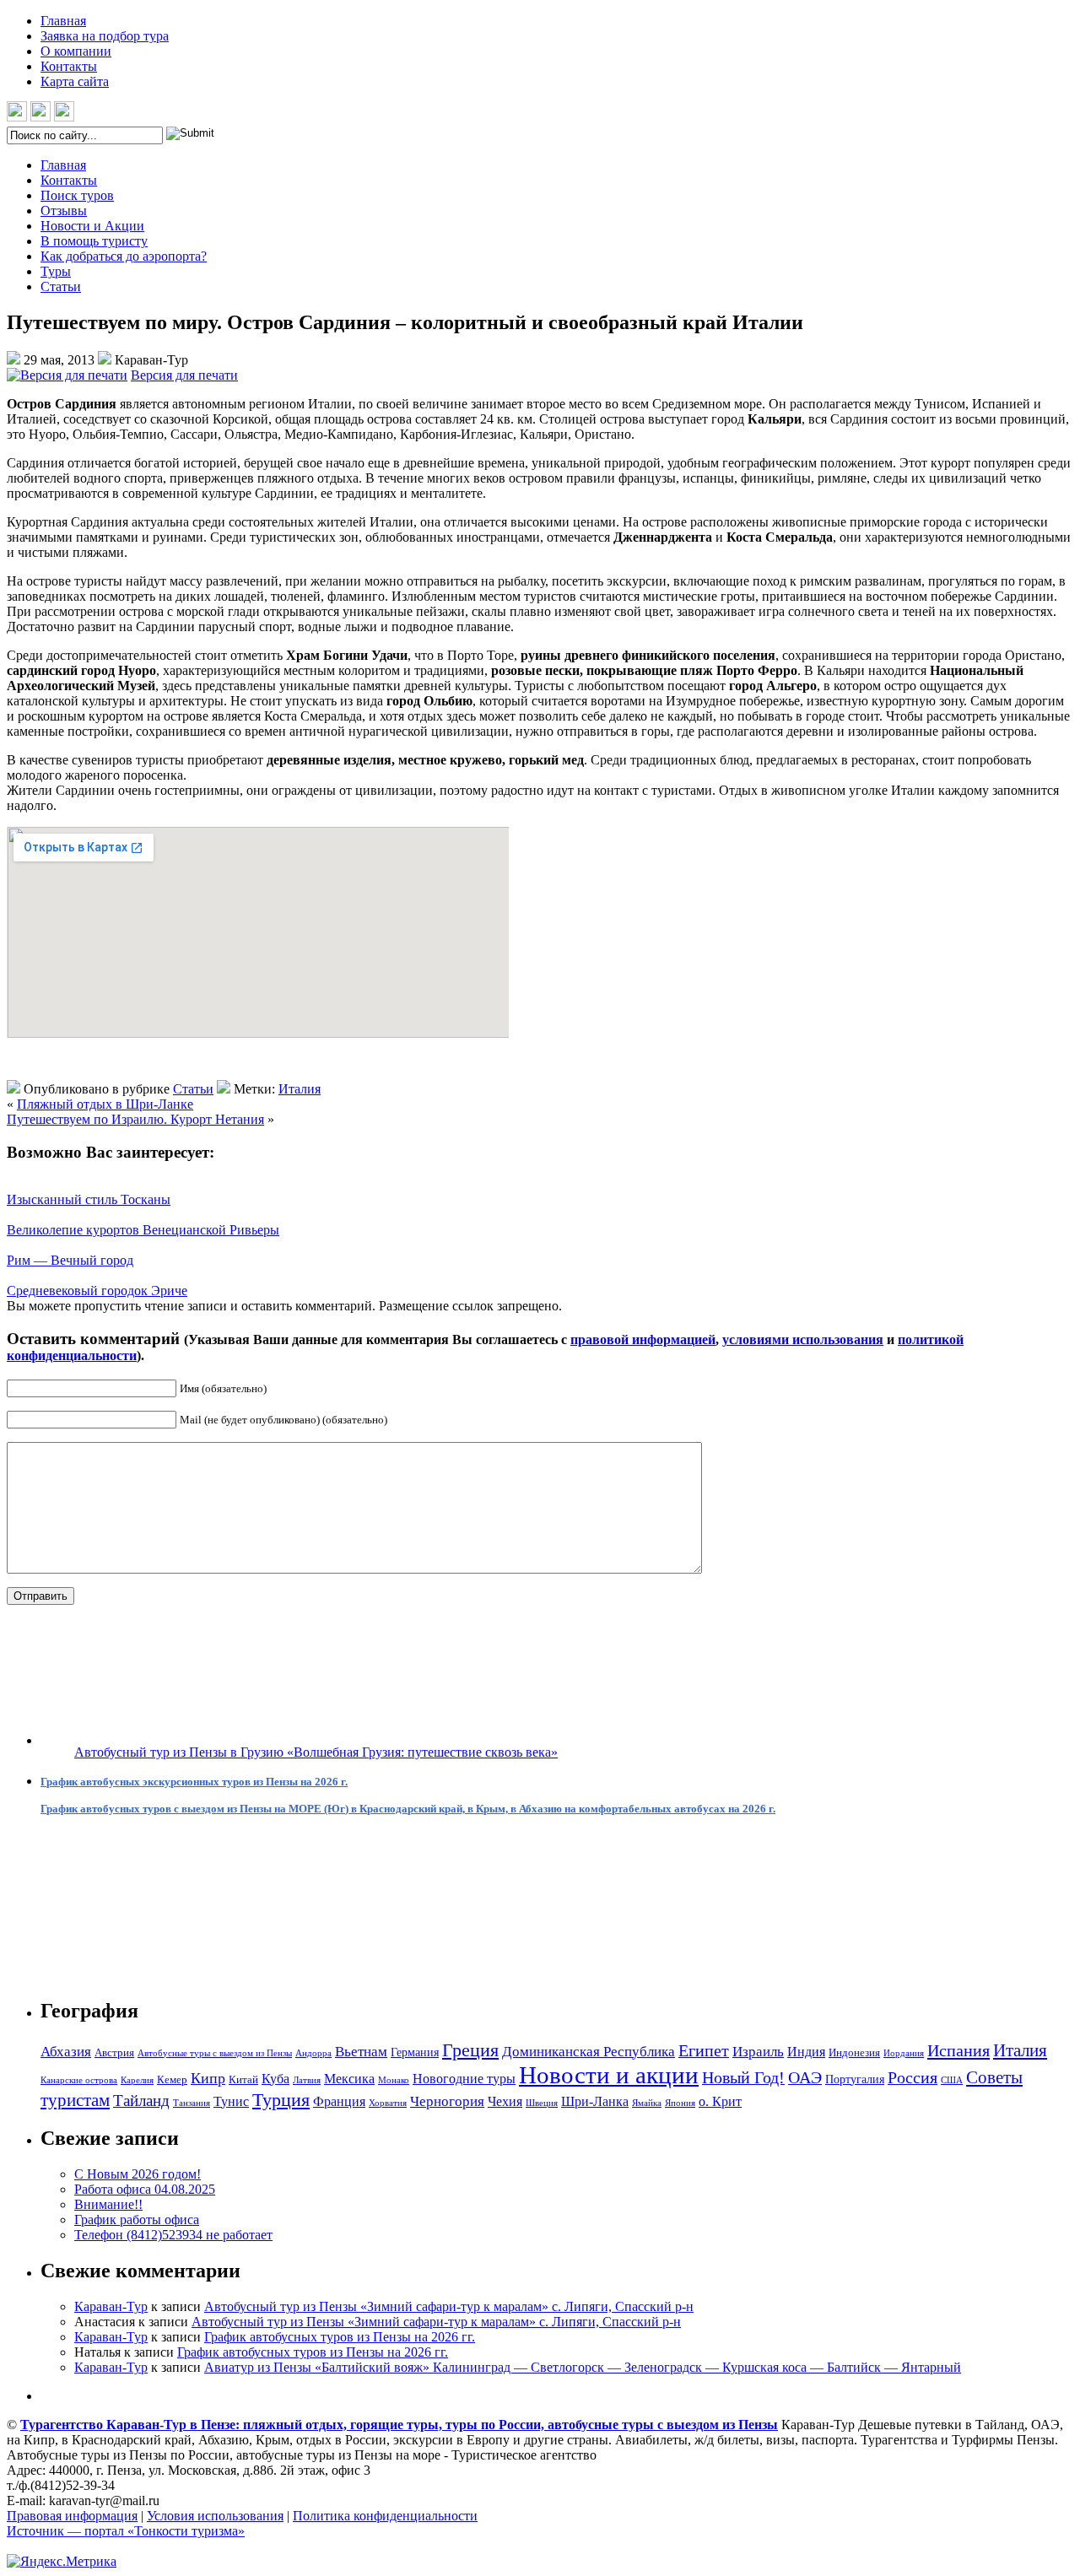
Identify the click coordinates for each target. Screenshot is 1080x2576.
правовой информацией (643, 1339)
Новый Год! (743, 2077)
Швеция (542, 2103)
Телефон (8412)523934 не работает (173, 2235)
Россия (913, 2077)
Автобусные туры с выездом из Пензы (215, 2053)
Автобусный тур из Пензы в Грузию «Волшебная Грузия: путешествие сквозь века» (316, 1752)
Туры (56, 271)
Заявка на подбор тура (105, 36)
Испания (958, 2050)
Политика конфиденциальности (385, 2516)
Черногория (447, 2101)
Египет (704, 2050)
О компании (76, 51)
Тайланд (141, 2101)
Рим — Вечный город (70, 1260)
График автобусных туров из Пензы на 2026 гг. (340, 2337)
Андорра (313, 2053)
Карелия (137, 2080)
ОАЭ (805, 2077)
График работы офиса (137, 2220)
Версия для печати (184, 375)
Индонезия (854, 2052)
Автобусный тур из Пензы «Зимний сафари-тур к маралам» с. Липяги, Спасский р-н (449, 2306)
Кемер (172, 2079)
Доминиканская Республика (589, 2052)
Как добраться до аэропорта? (124, 256)
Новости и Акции (92, 226)
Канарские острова (79, 2080)
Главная (63, 21)
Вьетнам (361, 2052)
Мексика (349, 2079)
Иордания (904, 2053)
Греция (470, 2050)
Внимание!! (108, 2204)
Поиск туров (77, 195)
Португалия (855, 2079)
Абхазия (66, 2052)
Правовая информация (72, 2516)
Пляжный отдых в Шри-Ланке (105, 1104)
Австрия (114, 2052)
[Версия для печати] (67, 375)
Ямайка (647, 2103)
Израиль (758, 2052)
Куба (275, 2079)
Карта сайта (75, 81)
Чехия (505, 2101)
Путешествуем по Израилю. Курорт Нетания (135, 1119)
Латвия (307, 2080)
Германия (415, 2052)
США (952, 2080)
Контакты (69, 66)
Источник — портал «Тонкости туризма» (126, 2531)
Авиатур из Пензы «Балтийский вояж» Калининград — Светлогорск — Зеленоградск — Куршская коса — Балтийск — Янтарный (583, 2367)
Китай (243, 2079)
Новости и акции (609, 2075)
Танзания (192, 2103)
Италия (300, 1089)
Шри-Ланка (595, 2101)
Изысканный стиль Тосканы (89, 1199)
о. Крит (720, 2101)
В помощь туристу (94, 241)
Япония (680, 2103)
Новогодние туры (464, 2079)
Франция (339, 2101)
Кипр (208, 2078)
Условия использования (215, 2516)
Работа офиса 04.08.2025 (145, 2189)
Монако (394, 2080)
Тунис (231, 2101)
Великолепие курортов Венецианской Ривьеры (143, 1230)
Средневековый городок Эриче (97, 1291)
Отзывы (64, 211)
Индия (806, 2052)
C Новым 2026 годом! (138, 2174)
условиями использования (803, 1339)
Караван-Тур (111, 2306)
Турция (281, 2100)
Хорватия (388, 2103)
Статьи (61, 286)
